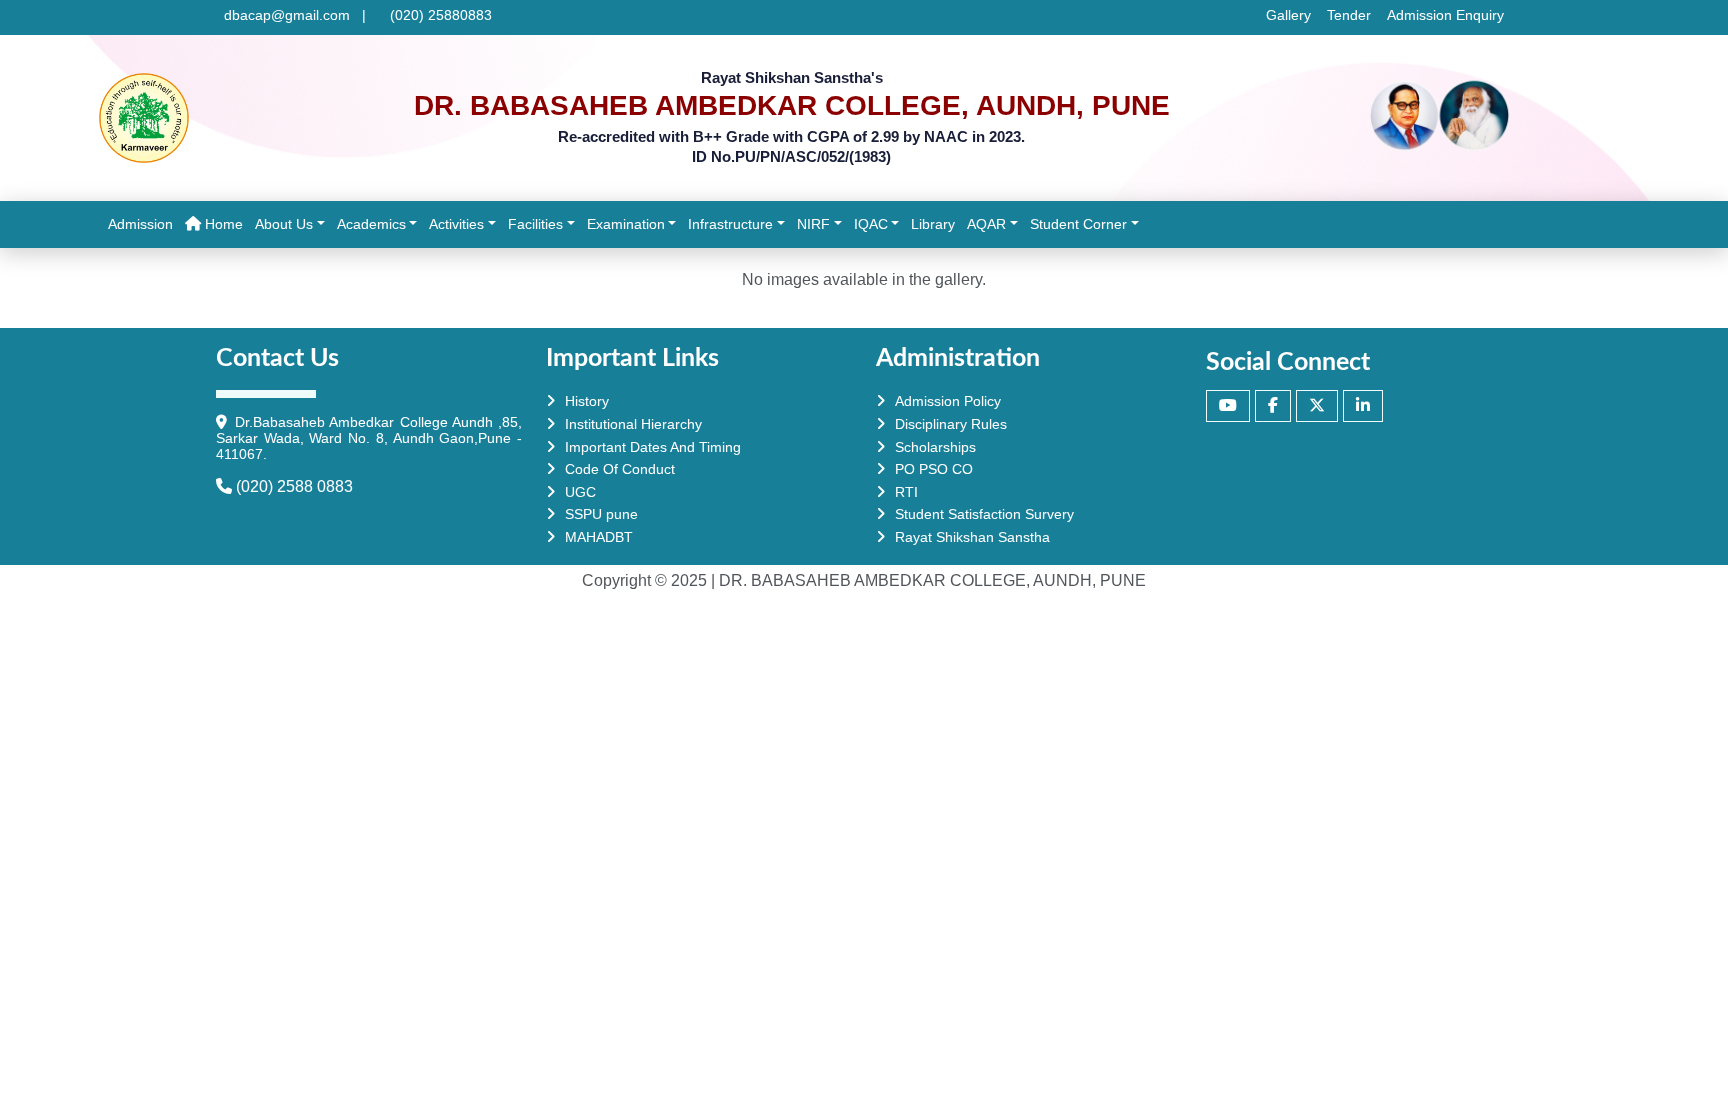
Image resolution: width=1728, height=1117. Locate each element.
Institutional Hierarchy (633, 424)
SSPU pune (601, 514)
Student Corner (1078, 224)
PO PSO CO (934, 469)
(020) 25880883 (437, 15)
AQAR (986, 224)
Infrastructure (730, 224)
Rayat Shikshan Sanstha (972, 537)
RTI (906, 492)
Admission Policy (948, 401)
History (587, 401)
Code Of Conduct (620, 469)
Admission (143, 223)
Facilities (535, 224)
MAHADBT (599, 537)
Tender (1349, 15)
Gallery (1288, 15)
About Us (284, 224)
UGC (580, 492)
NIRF (813, 224)
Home (225, 223)
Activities (456, 224)
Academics (371, 224)
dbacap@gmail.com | (295, 15)
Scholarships (935, 447)
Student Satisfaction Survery (984, 514)
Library (936, 223)
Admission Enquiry (1445, 15)
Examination (626, 224)
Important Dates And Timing (653, 447)
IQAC (871, 224)
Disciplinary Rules (951, 424)
